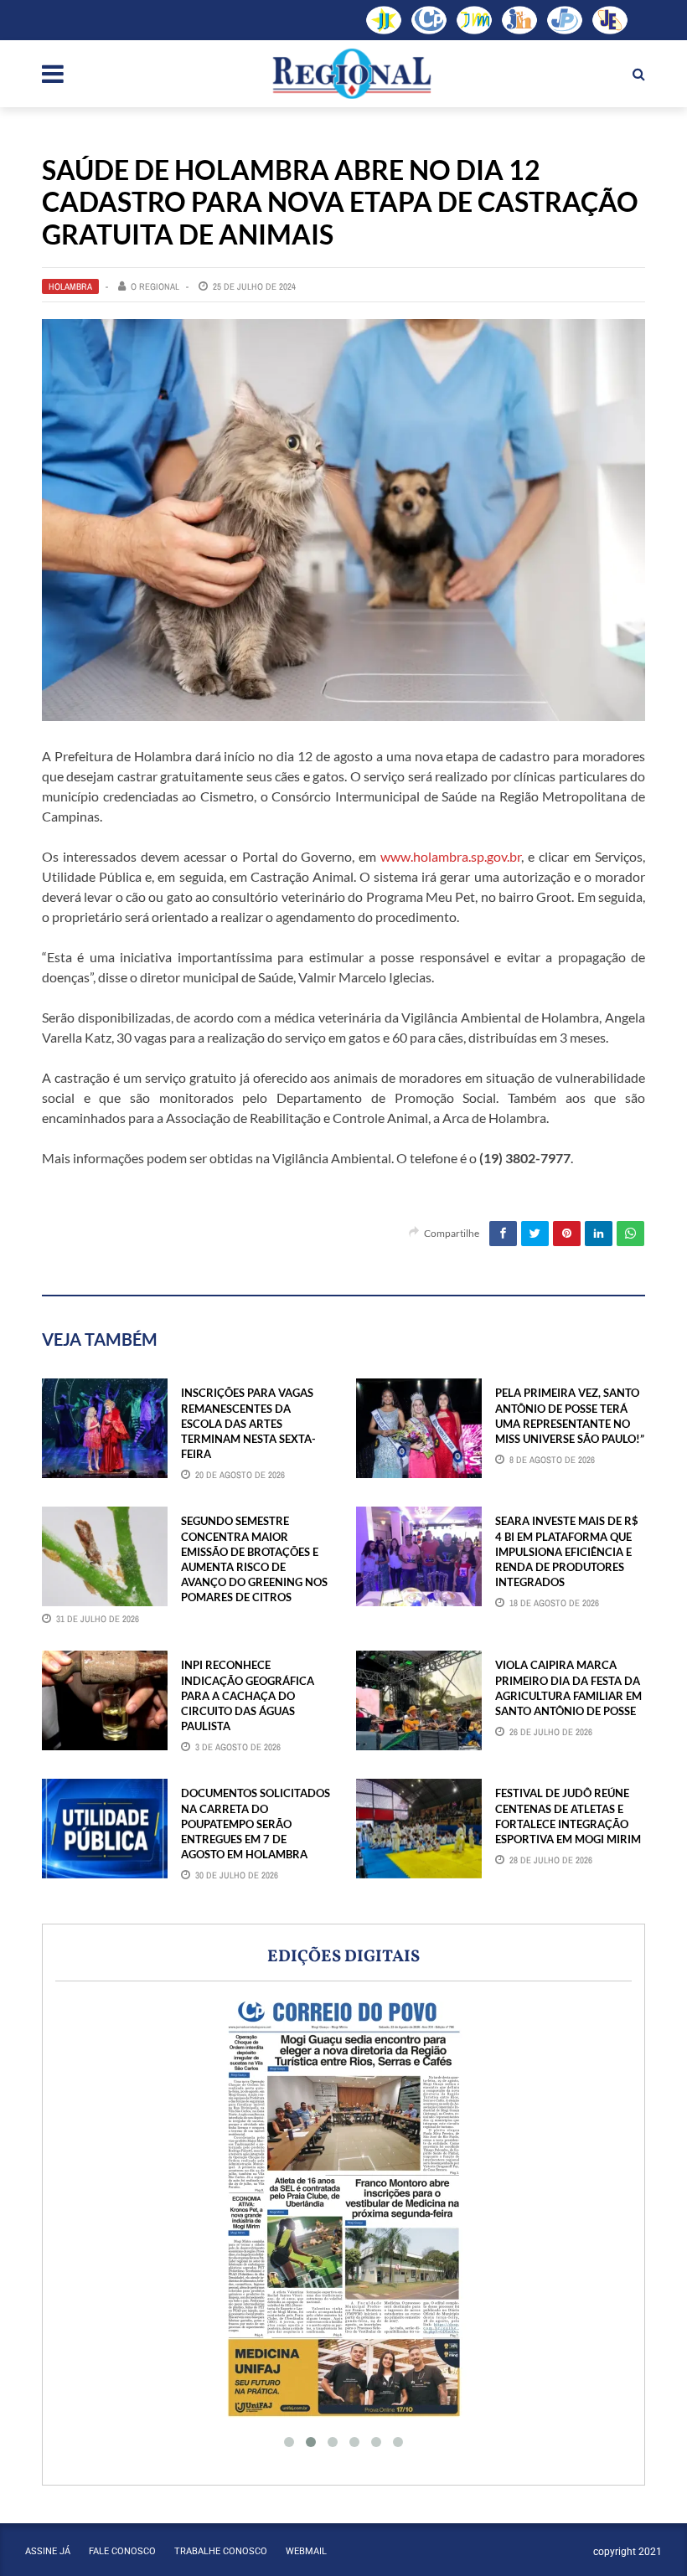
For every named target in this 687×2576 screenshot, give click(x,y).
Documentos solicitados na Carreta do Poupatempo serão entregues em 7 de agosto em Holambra (256, 1824)
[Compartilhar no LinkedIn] (599, 1234)
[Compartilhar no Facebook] (503, 1234)
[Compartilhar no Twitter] (535, 1234)
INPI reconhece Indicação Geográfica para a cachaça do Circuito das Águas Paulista (248, 1695)
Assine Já (48, 2551)
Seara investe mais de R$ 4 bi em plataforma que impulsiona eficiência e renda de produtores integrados (567, 1551)
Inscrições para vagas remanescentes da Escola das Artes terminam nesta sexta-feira (248, 1423)
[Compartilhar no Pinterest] (567, 1234)
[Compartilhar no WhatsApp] (630, 1234)
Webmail (306, 2551)
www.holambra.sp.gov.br (451, 856)
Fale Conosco (122, 2551)
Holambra (70, 286)
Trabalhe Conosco (221, 2551)
